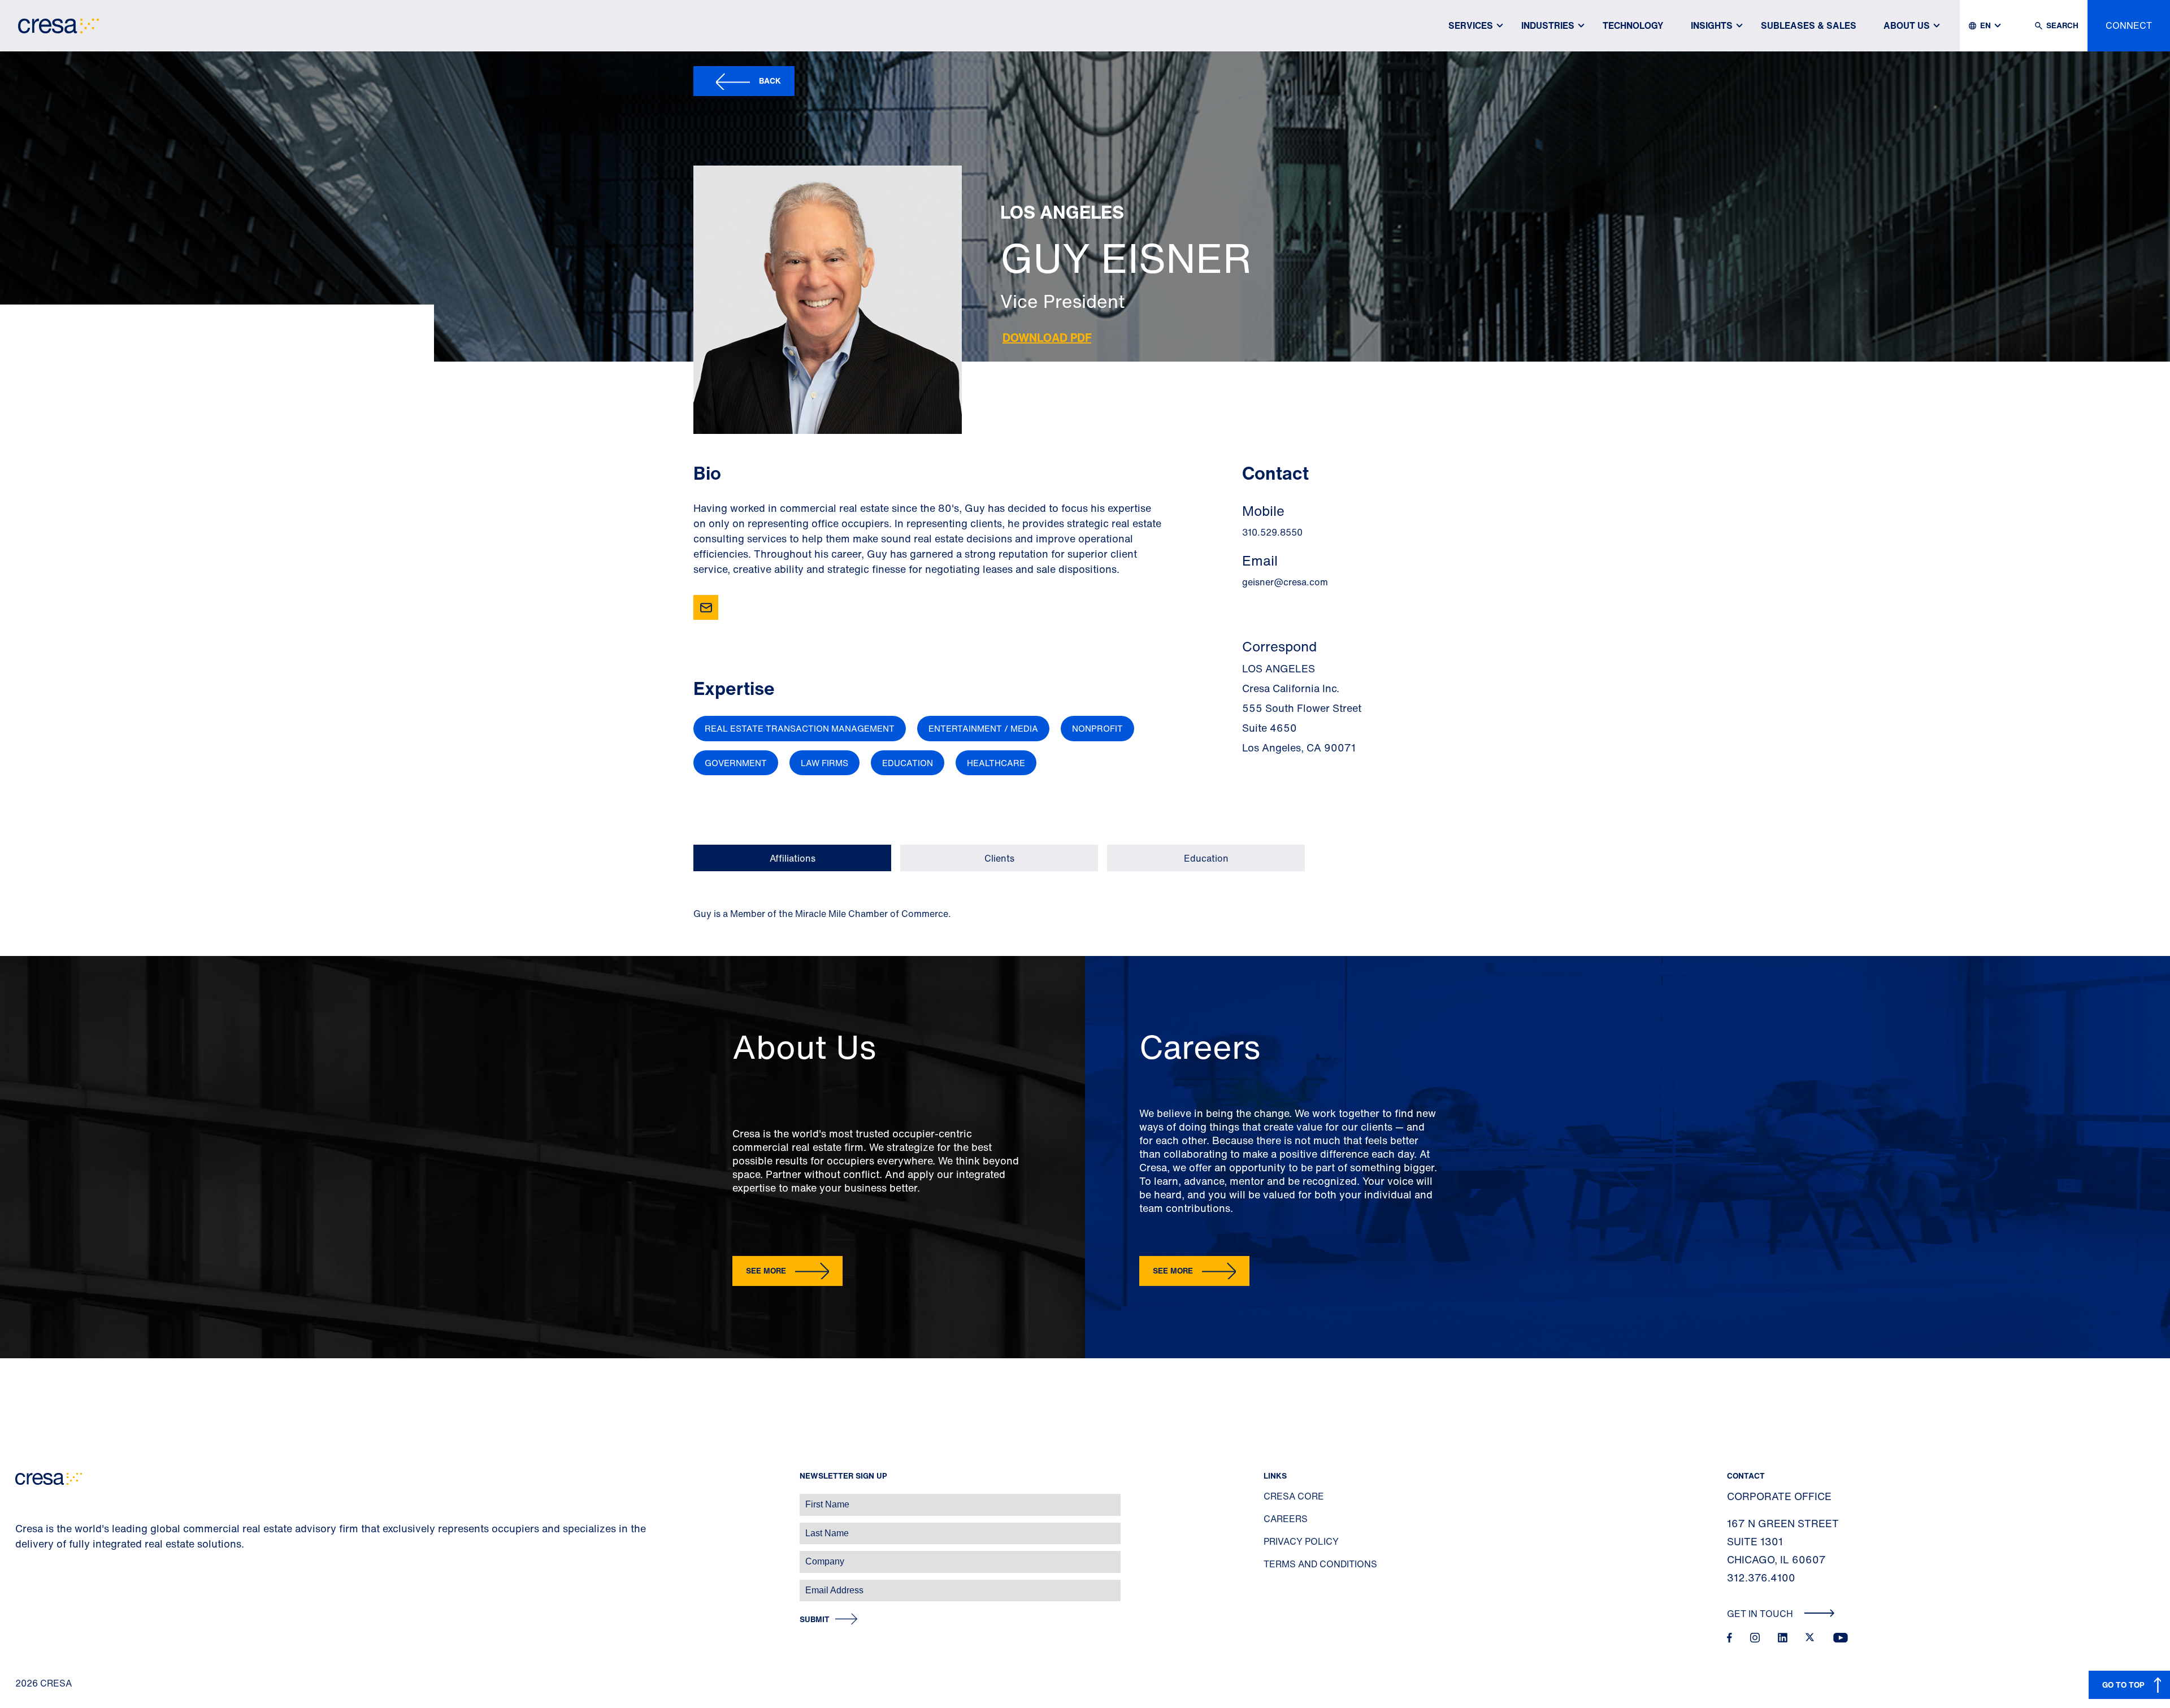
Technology (1633, 25)
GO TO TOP (2123, 1685)
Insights (1712, 25)
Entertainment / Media (983, 728)
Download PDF (1047, 338)
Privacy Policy (1301, 1541)
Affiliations (793, 858)
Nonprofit (1097, 728)
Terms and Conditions (1320, 1564)
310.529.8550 (1272, 532)
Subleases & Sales (1809, 25)
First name (22, 1499)
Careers (1286, 1519)
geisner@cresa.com (1285, 582)
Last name (22, 1527)
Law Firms (824, 763)
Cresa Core (1294, 1496)
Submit (815, 1620)
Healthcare (996, 763)
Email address (28, 1585)
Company (21, 1556)
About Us (1907, 25)
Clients (999, 858)
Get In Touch (1761, 1614)
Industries (1548, 25)
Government (736, 763)
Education (908, 763)
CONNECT (2129, 25)
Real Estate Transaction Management (800, 728)
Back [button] (770, 81)
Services (1471, 25)
